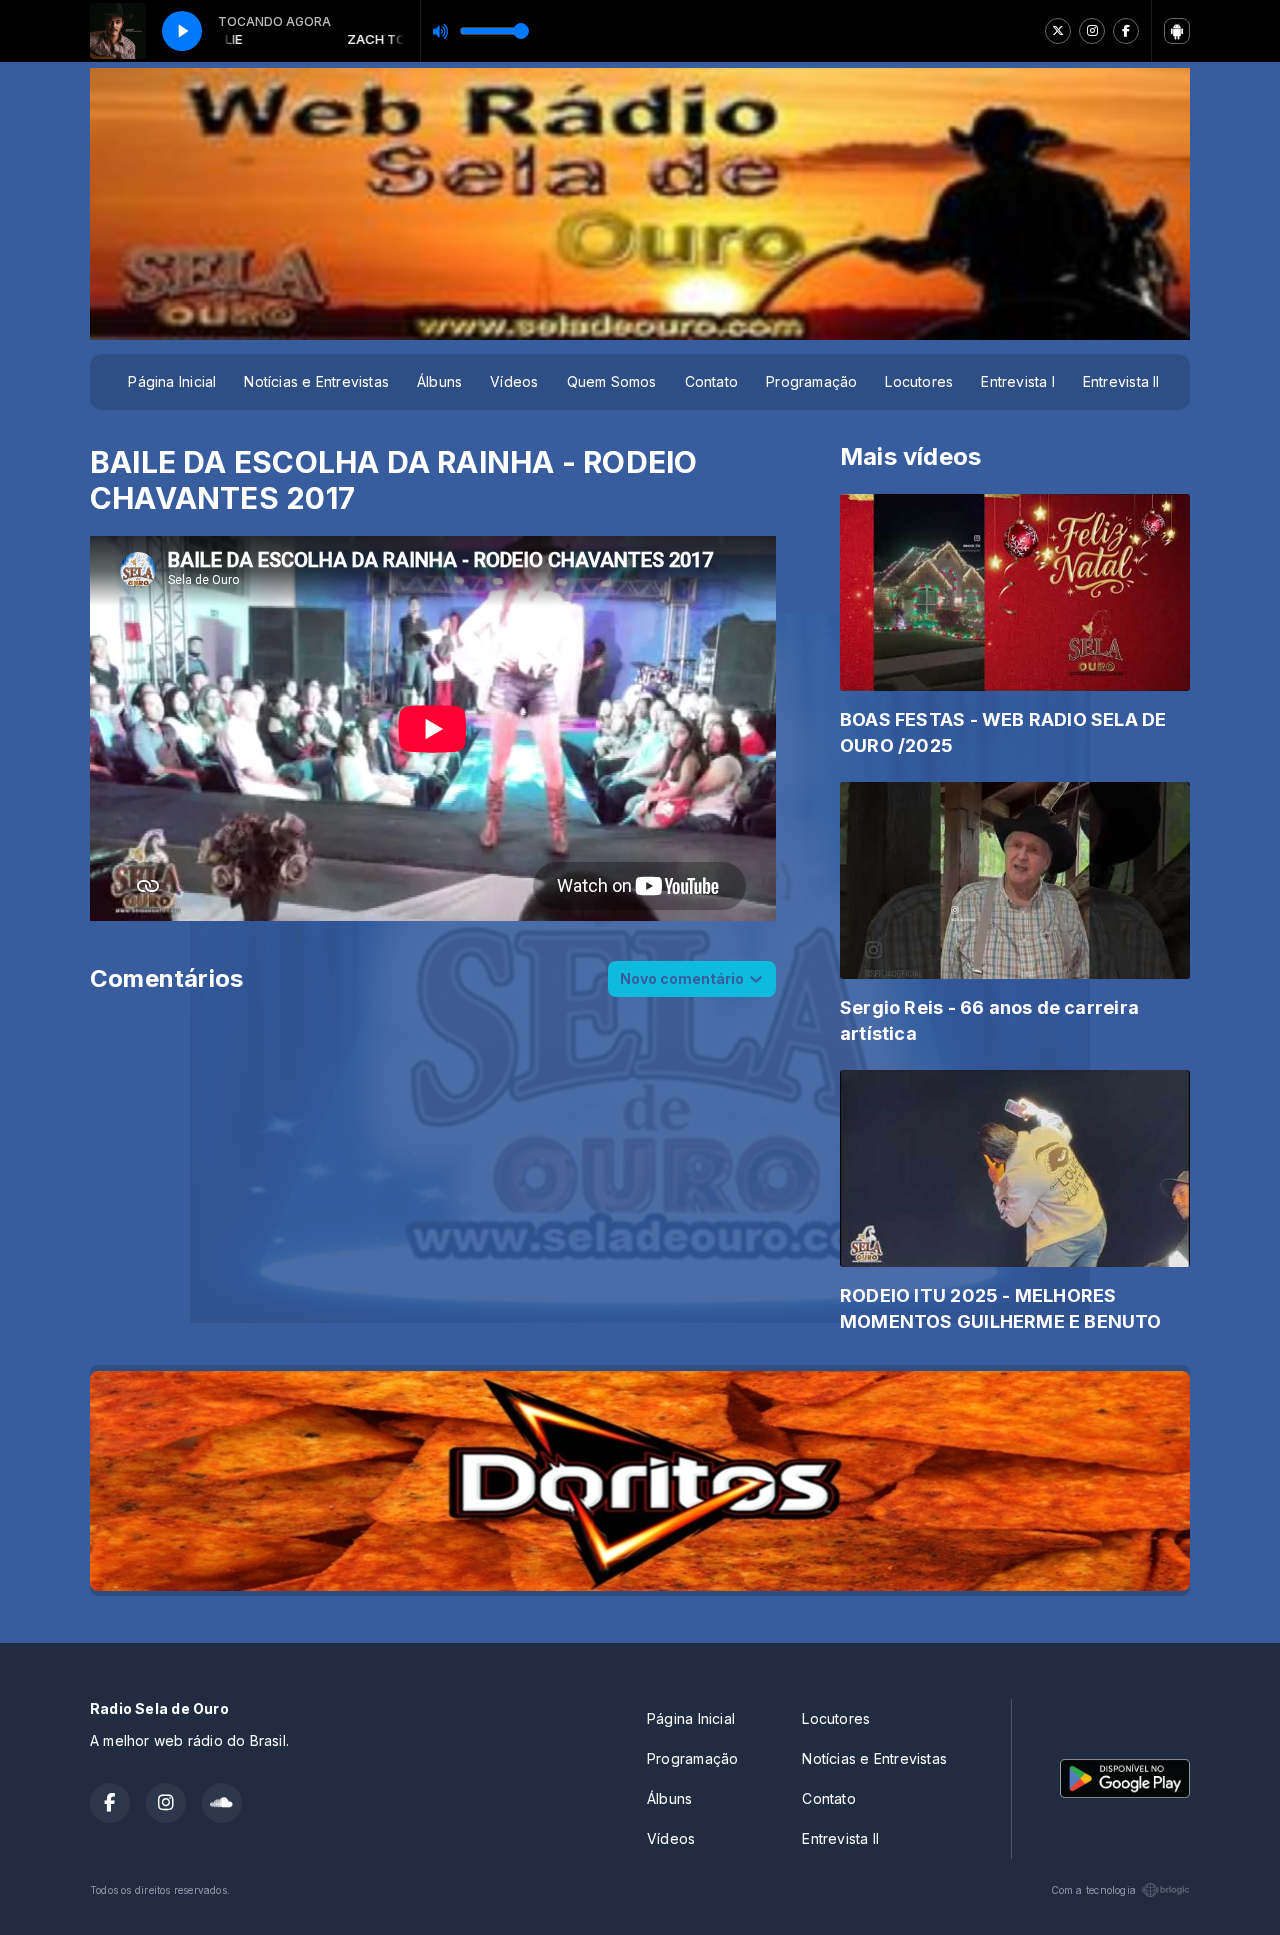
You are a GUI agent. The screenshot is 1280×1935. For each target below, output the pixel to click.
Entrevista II (1121, 381)
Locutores (919, 381)
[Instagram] (1092, 31)
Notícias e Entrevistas (316, 381)
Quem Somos (612, 381)
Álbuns (439, 381)
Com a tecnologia (1093, 1890)
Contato (711, 381)
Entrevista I (1018, 381)
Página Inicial (172, 381)
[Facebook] (1126, 31)
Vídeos (514, 381)
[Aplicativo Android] (1177, 31)
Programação (811, 381)
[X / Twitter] (1058, 31)
